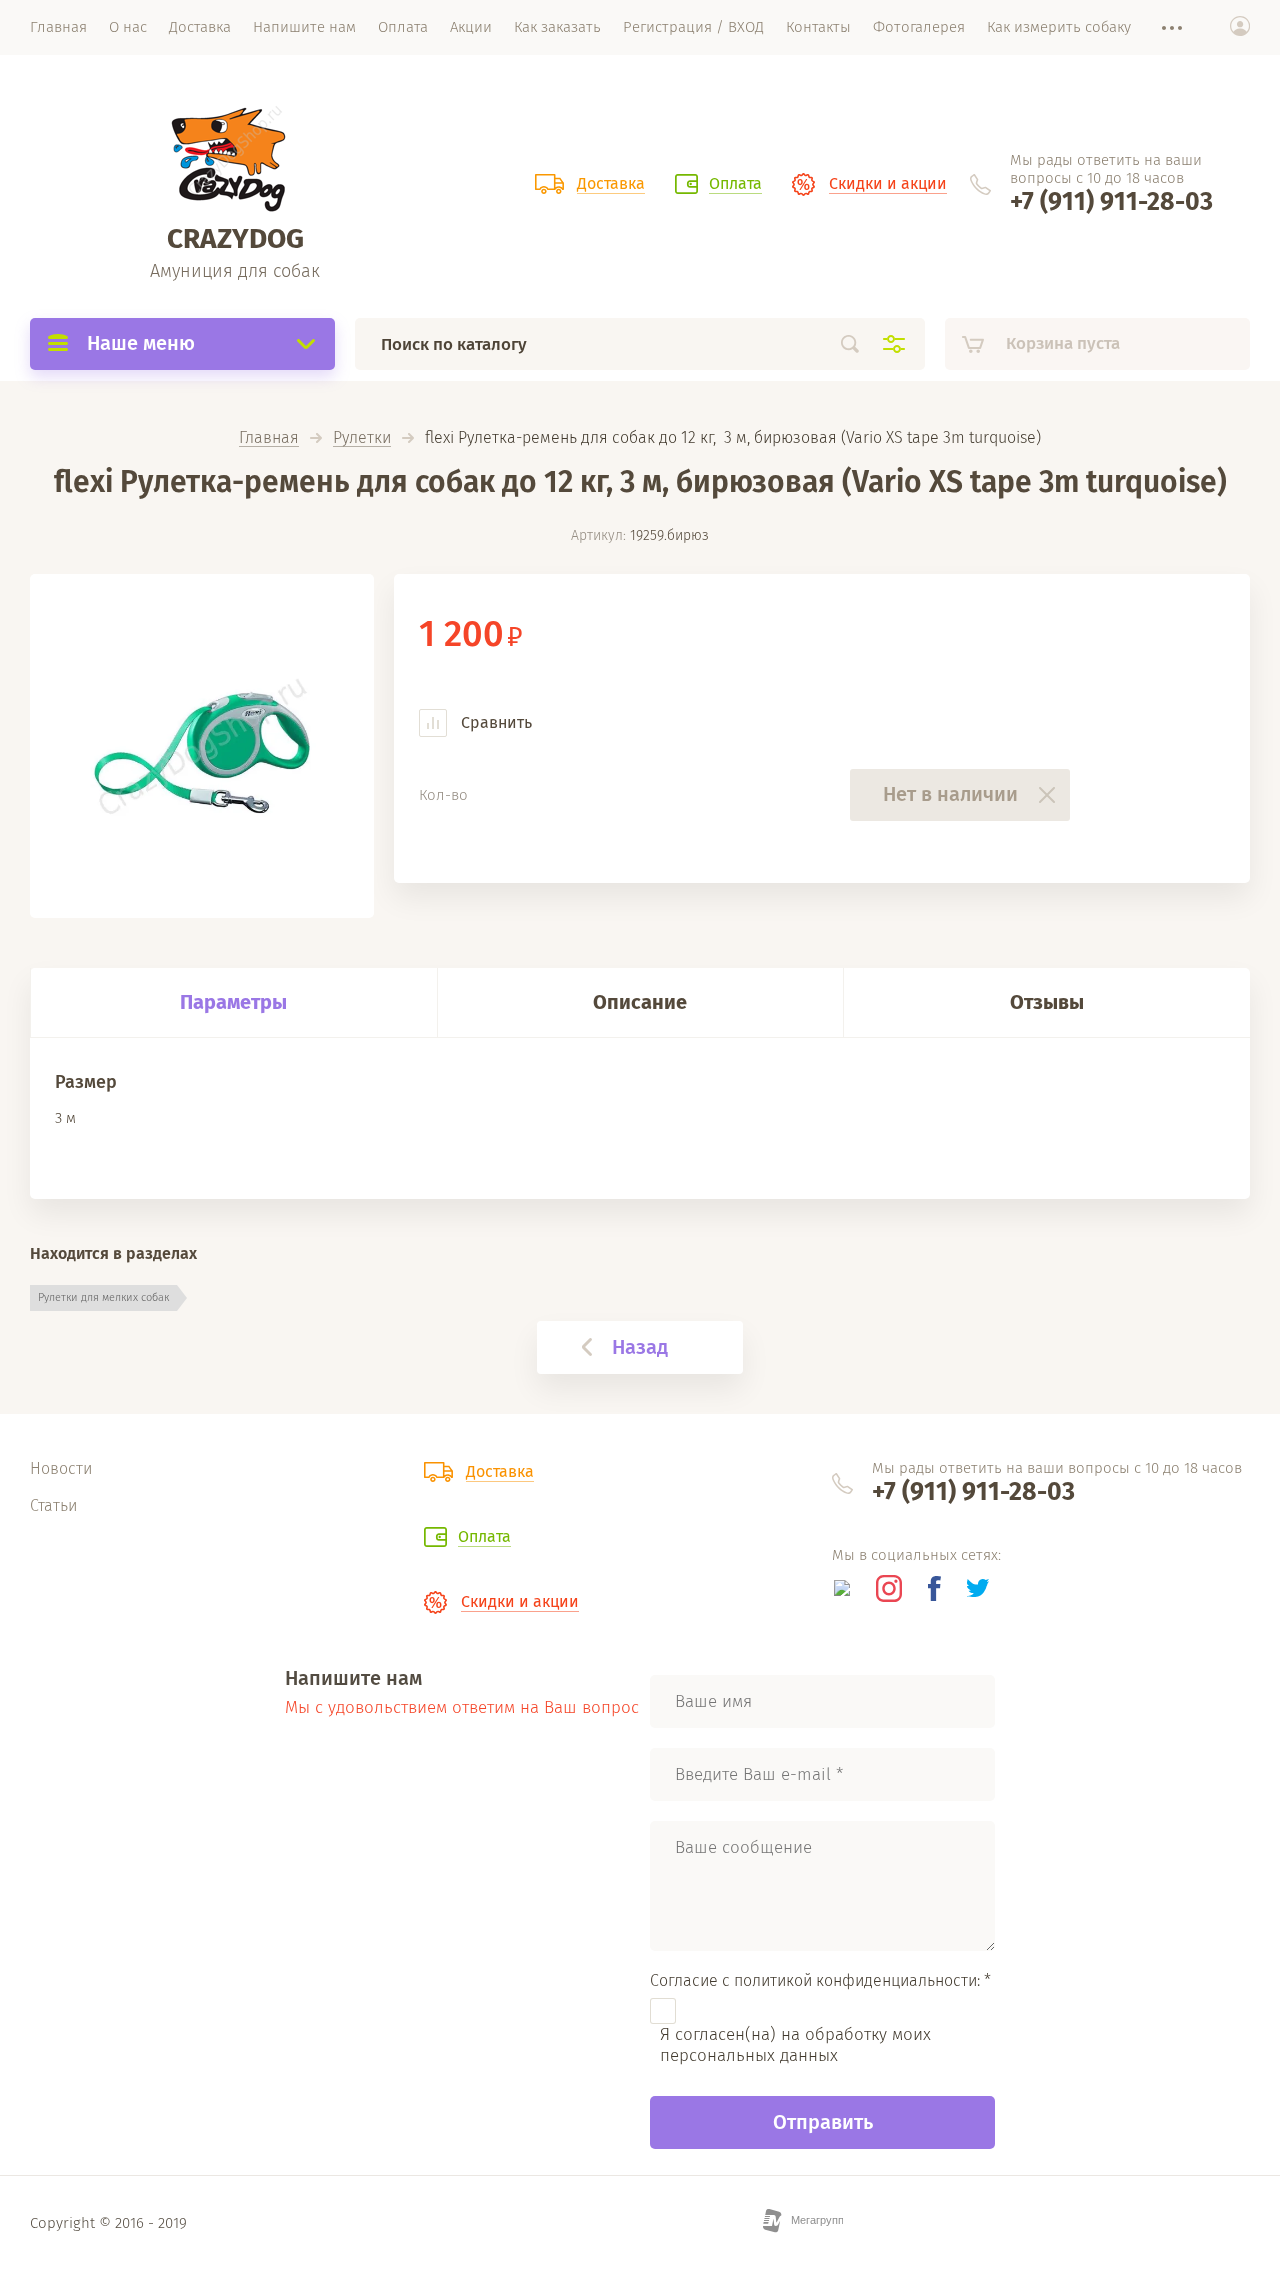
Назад (640, 1347)
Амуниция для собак (235, 271)
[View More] (1162, 27)
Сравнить (494, 722)
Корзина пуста (1063, 343)
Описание (640, 1002)
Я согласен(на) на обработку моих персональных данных (795, 2045)
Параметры (233, 1002)
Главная (269, 438)
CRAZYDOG (235, 238)
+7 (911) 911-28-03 (1111, 202)
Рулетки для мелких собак (103, 1297)
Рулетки (362, 438)
